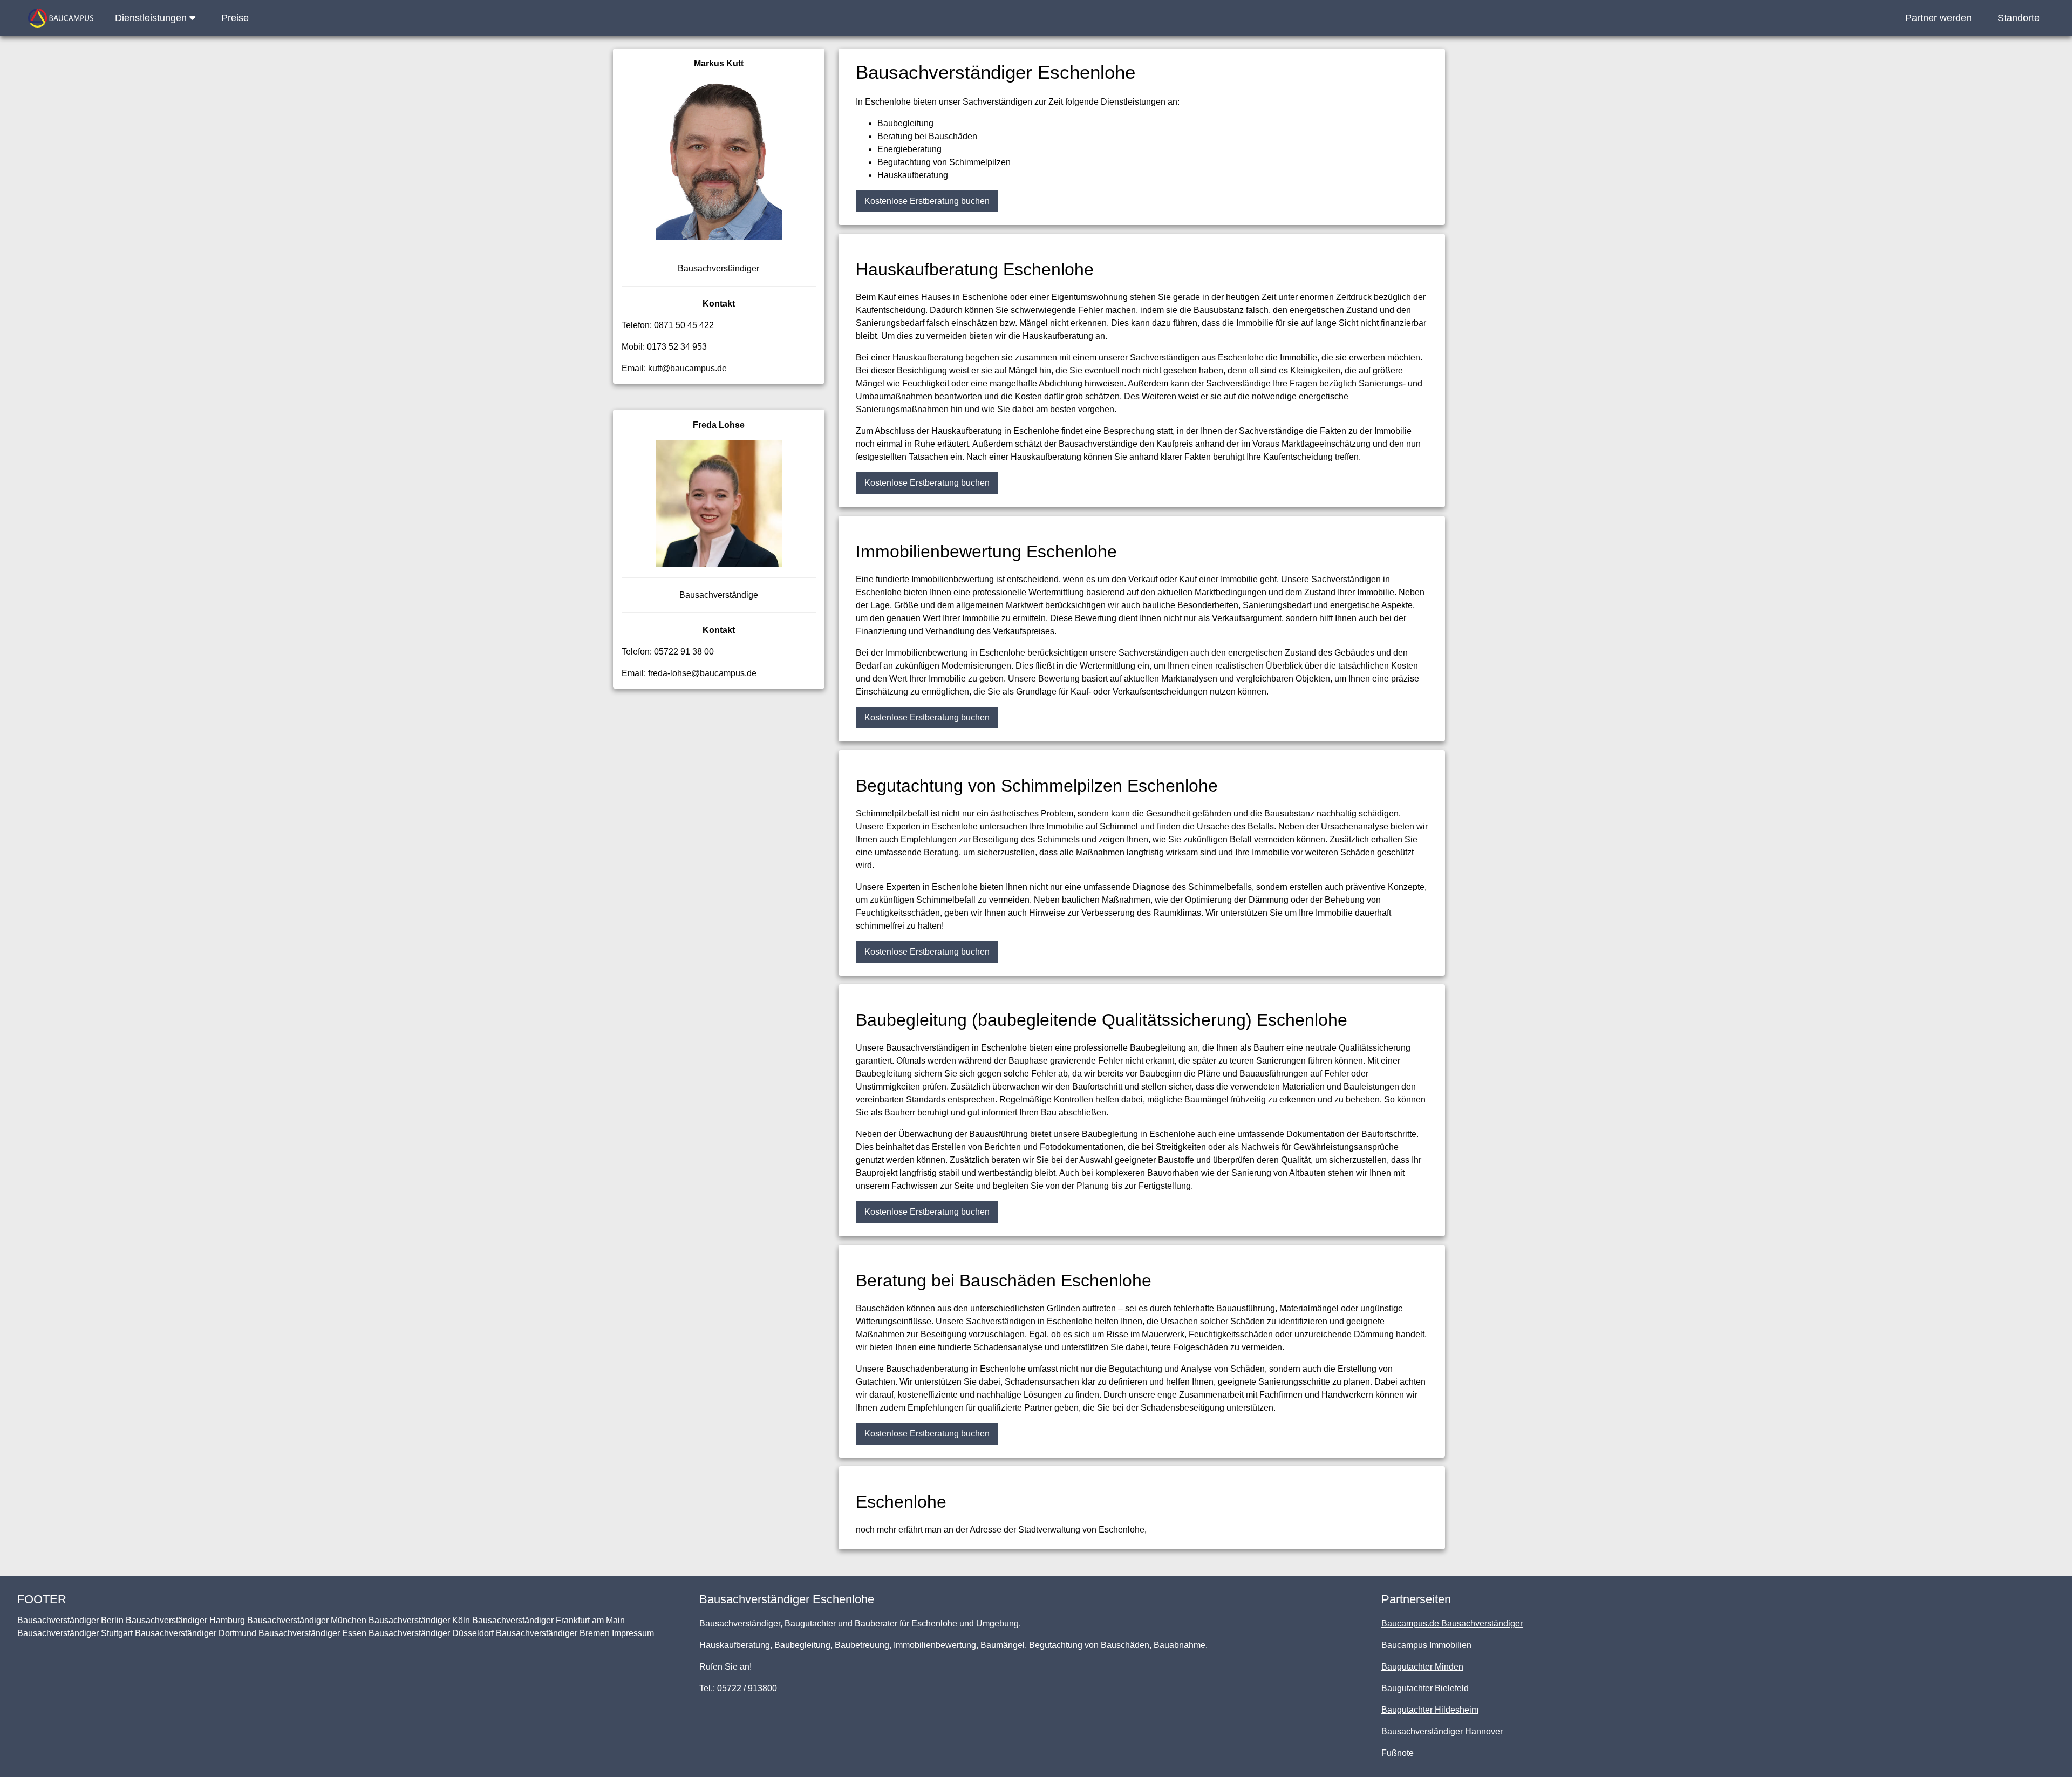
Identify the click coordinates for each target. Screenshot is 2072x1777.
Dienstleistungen (152, 18)
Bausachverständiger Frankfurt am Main (548, 1620)
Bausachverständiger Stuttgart (75, 1633)
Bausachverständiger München (307, 1620)
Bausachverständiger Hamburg (185, 1620)
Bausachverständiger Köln (419, 1620)
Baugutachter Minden (1422, 1667)
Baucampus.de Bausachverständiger (1452, 1623)
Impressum (633, 1633)
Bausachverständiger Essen (312, 1633)
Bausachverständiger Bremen (553, 1633)
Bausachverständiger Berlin (70, 1620)
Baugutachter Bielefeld (1425, 1688)
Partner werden (1938, 18)
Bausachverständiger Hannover (1442, 1731)
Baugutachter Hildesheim (1430, 1710)
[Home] (61, 18)
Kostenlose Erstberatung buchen (927, 201)
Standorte (2019, 18)
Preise (235, 18)
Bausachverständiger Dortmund (196, 1633)
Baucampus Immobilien (1426, 1645)
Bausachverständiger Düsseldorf (431, 1633)
